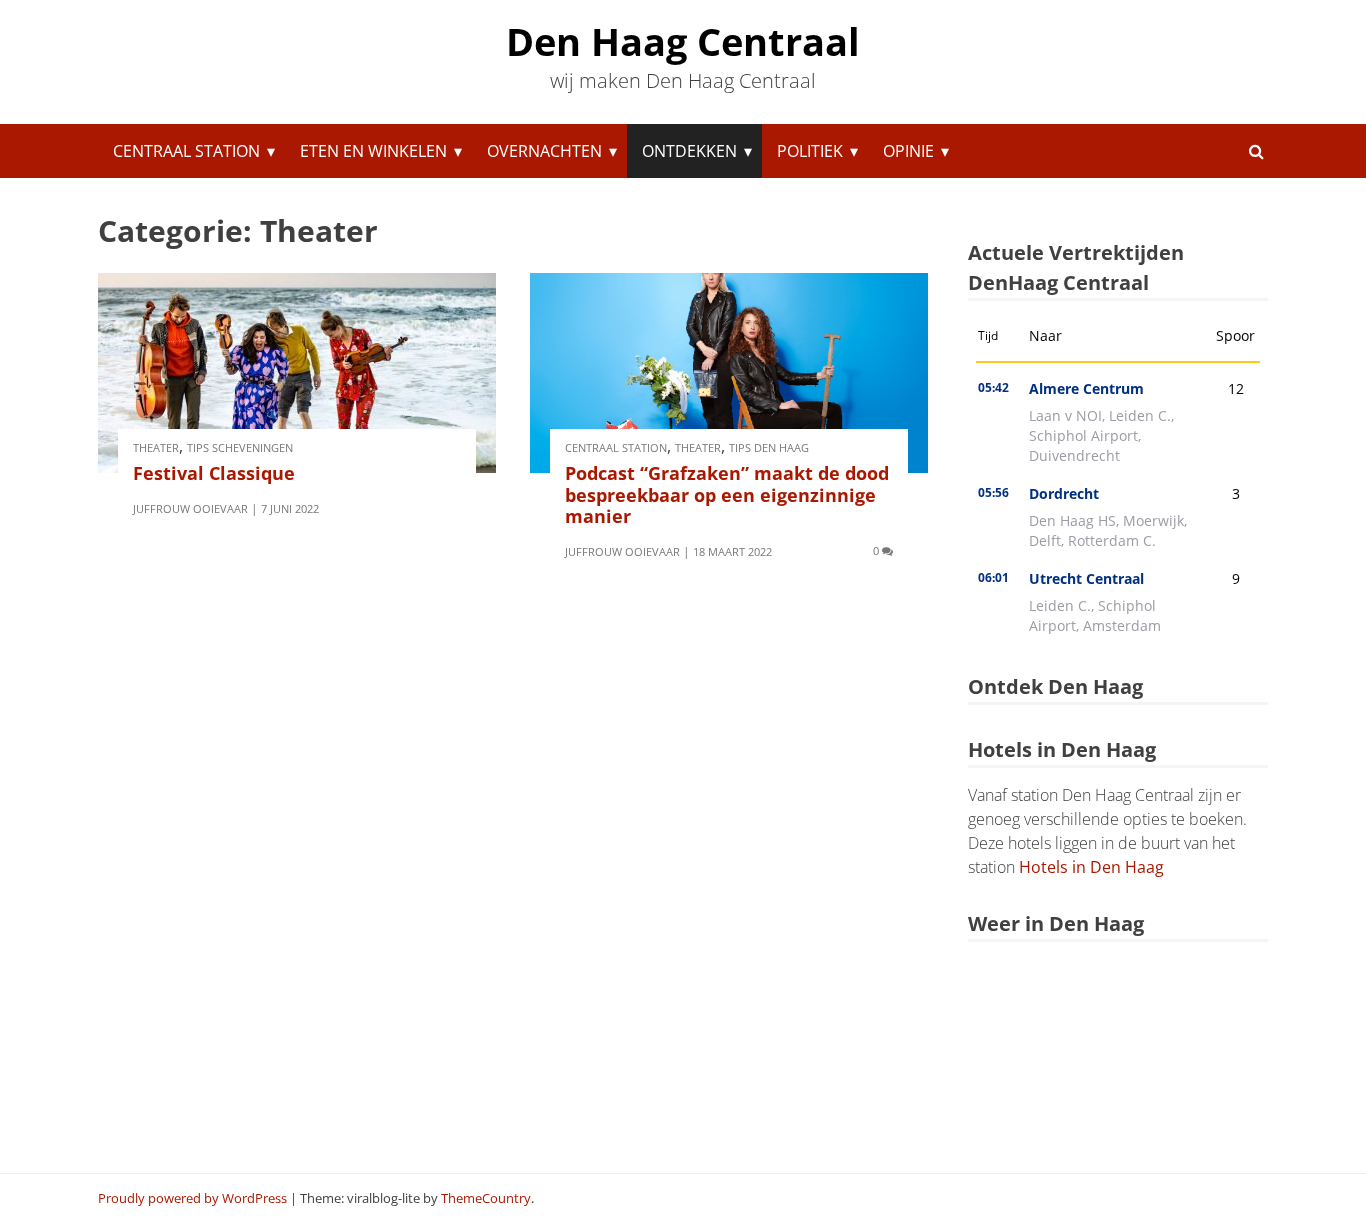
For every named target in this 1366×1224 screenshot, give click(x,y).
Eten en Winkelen (373, 151)
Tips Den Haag (769, 447)
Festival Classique (214, 473)
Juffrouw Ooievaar (190, 508)
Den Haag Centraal (683, 41)
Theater (156, 447)
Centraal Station (186, 151)
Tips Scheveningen (240, 447)
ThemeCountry (486, 1198)
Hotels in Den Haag (1091, 867)
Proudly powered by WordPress (192, 1198)
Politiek (810, 151)
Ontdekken (689, 151)
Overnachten (544, 151)
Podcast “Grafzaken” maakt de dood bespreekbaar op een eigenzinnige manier (727, 494)
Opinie (908, 151)
